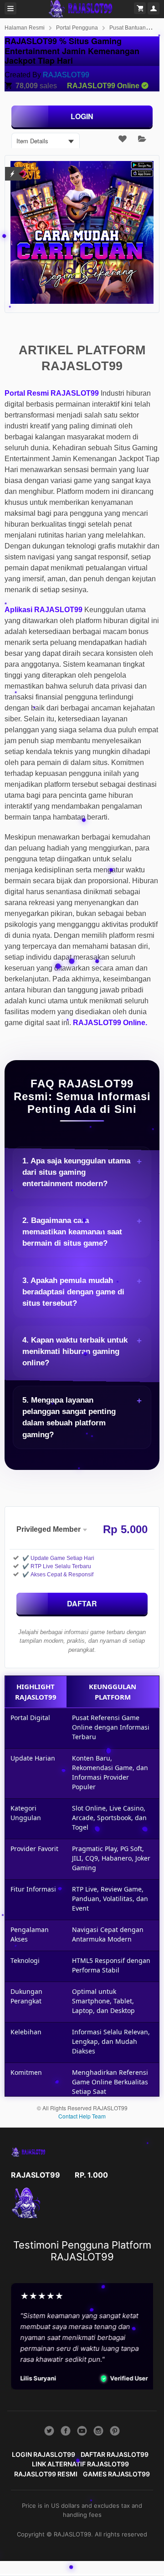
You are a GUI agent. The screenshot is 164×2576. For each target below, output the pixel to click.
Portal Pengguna (77, 28)
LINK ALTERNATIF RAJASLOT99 (80, 2464)
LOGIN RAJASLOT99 (44, 2454)
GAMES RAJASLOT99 (116, 2474)
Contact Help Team (82, 2116)
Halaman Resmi (25, 28)
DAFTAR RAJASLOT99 (115, 2454)
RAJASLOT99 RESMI (46, 2474)
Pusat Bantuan (128, 28)
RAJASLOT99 (66, 75)
